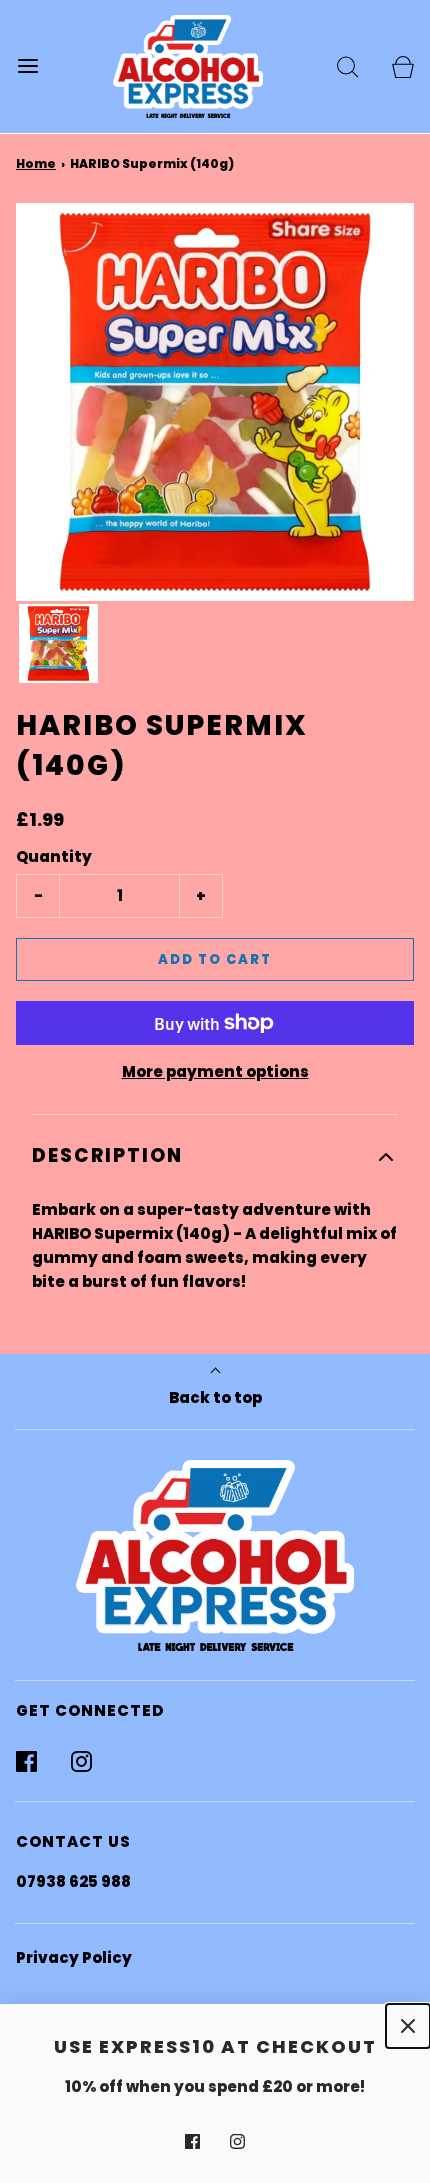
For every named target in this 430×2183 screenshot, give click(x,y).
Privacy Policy (74, 1957)
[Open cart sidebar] (402, 66)
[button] (58, 643)
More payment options (215, 1071)
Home (36, 163)
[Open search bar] (347, 66)
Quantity (54, 856)
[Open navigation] (27, 66)
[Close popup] (408, 2026)
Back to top (215, 1397)
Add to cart (215, 959)
